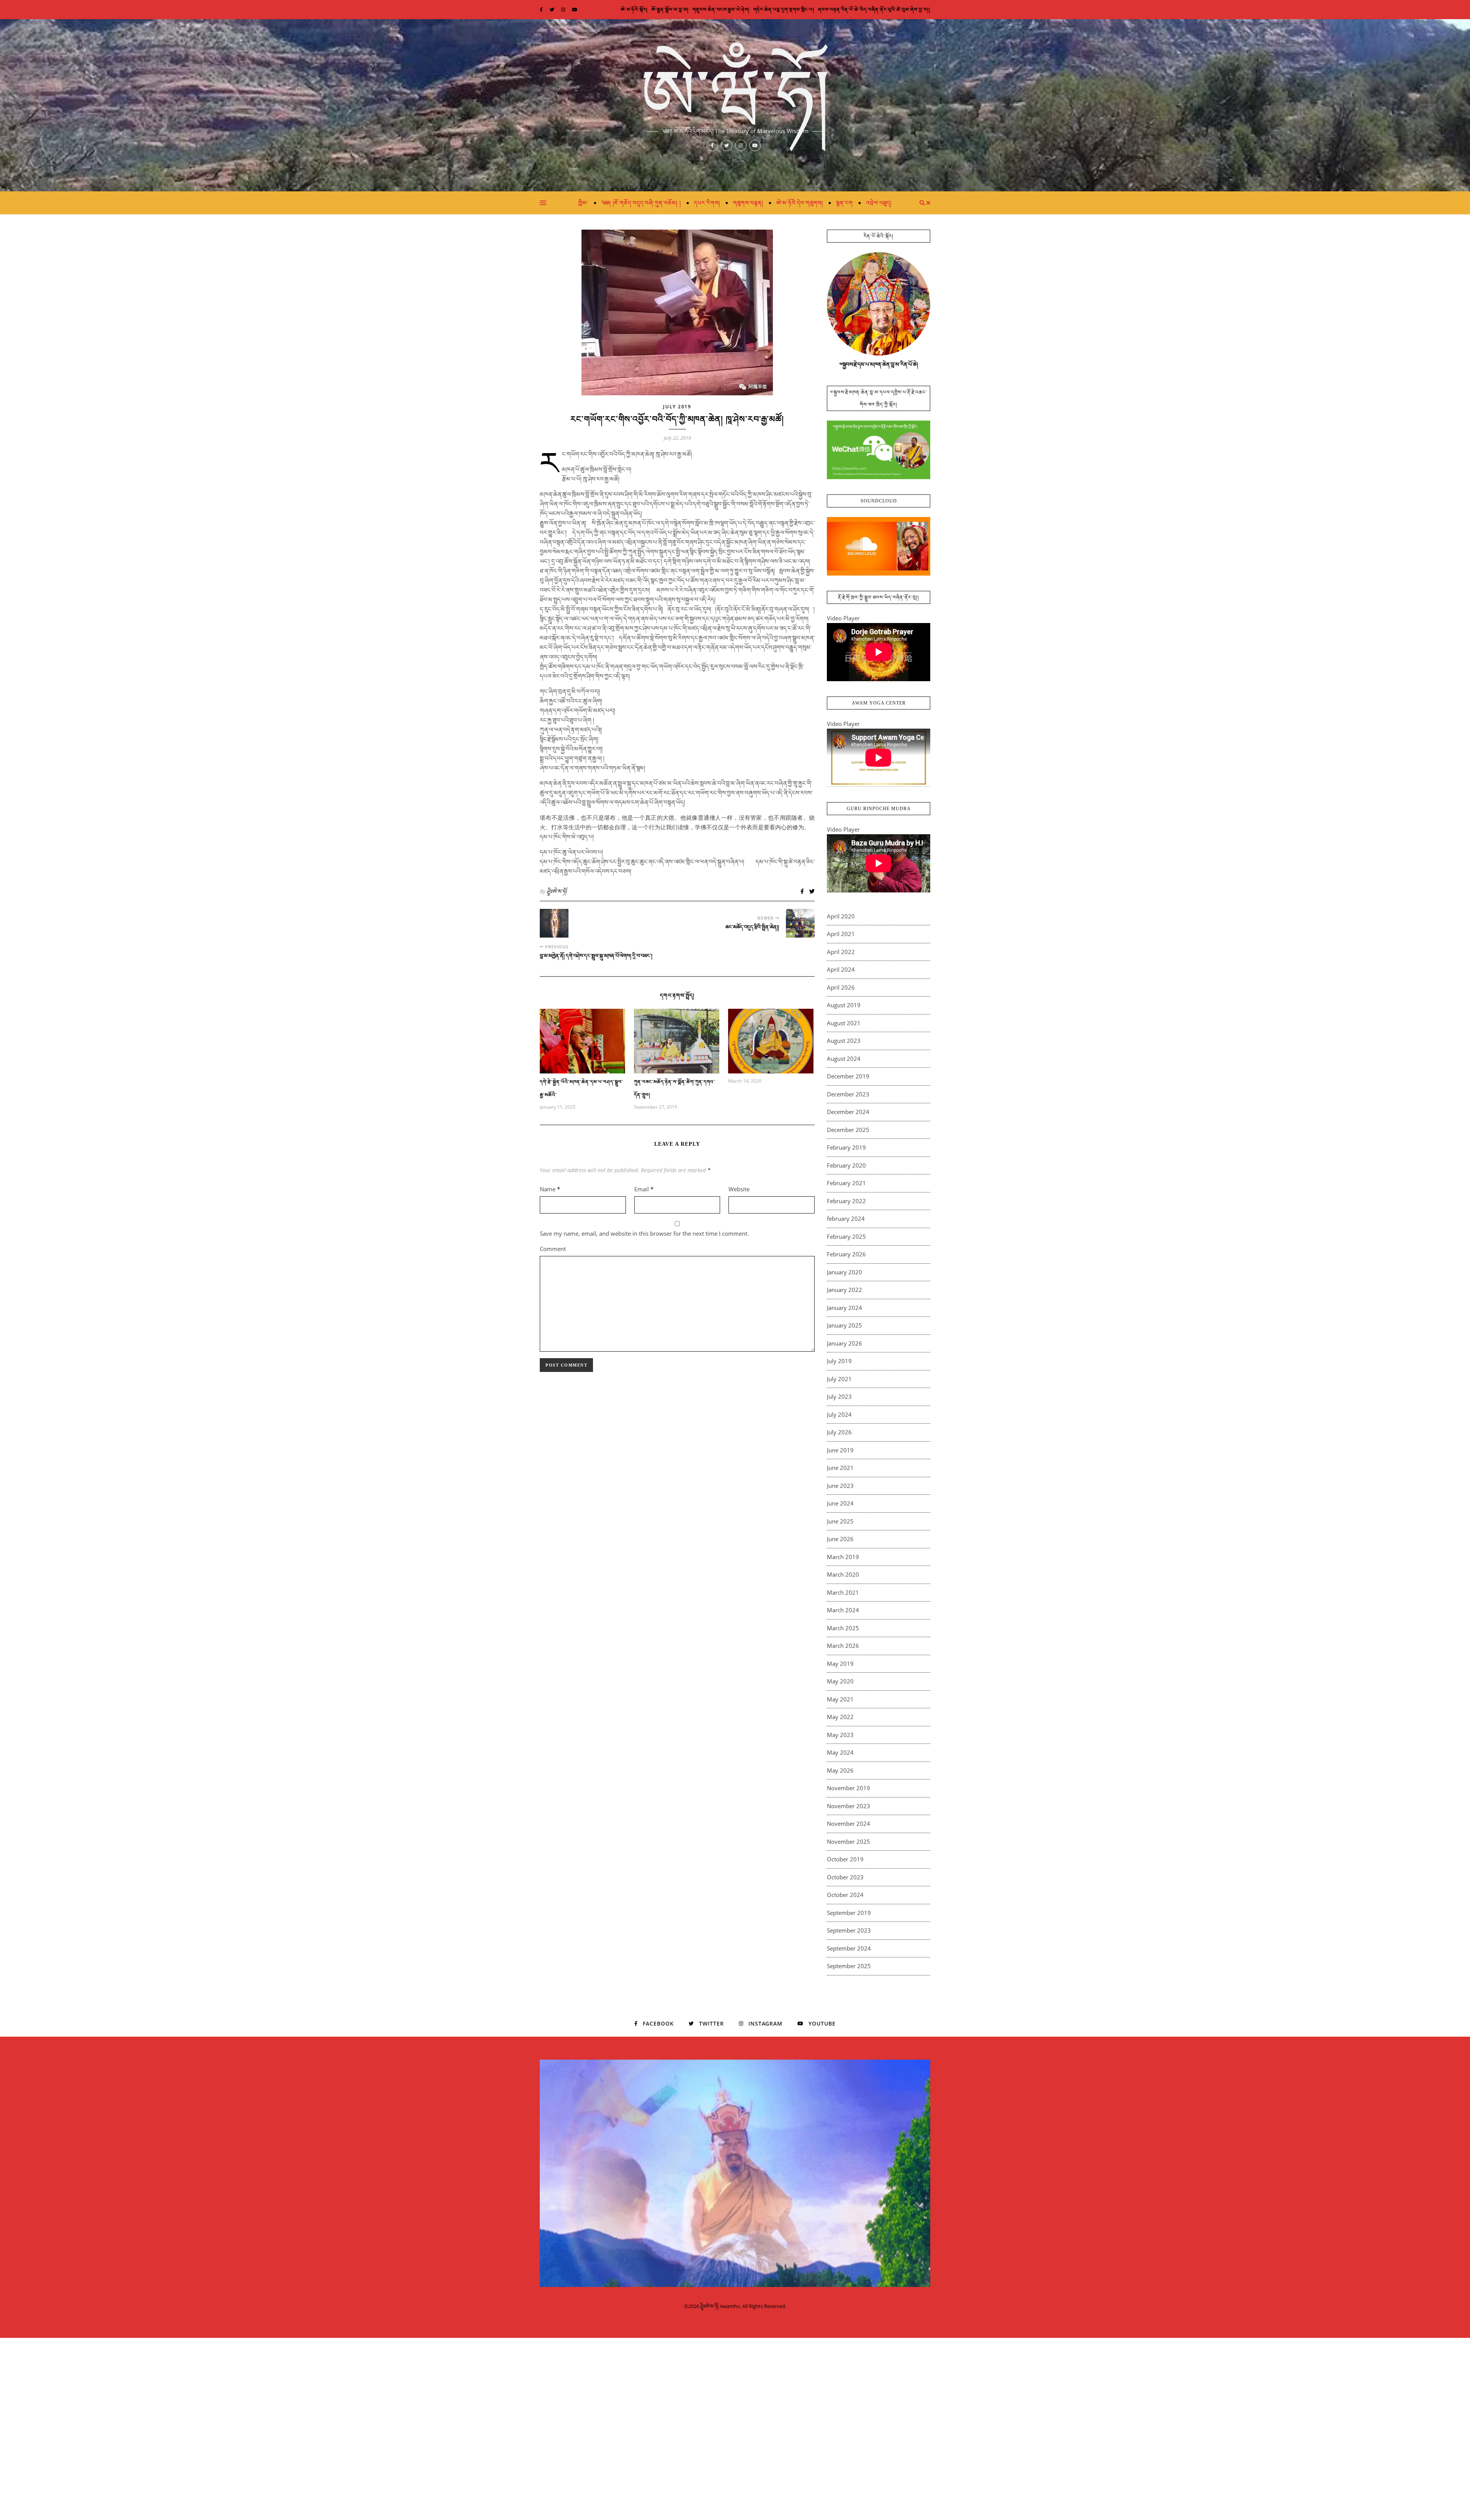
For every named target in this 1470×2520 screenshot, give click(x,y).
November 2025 (849, 1841)
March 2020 (843, 1574)
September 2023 (849, 1930)
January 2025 (844, 1325)
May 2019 (840, 1664)
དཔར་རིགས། (707, 203)
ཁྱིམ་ (583, 203)
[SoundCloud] (879, 546)
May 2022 (840, 1717)
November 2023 (849, 1806)
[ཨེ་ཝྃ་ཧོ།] (735, 105)
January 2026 (844, 1343)
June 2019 (840, 1450)
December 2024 (848, 1112)
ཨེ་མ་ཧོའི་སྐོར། (634, 9)
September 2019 (849, 1913)
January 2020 (844, 1272)
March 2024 (843, 1610)
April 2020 (841, 916)
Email (644, 1189)
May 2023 (840, 1735)
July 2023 (839, 1396)
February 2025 (846, 1236)
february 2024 (846, 1218)
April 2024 (841, 969)
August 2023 (844, 1041)
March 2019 (843, 1557)
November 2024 (849, 1824)
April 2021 (841, 934)
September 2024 (849, 1948)
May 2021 (840, 1699)
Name (550, 1189)
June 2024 (840, 1503)
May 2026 (840, 1770)
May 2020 (840, 1681)
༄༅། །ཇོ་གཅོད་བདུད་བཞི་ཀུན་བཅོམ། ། (641, 203)
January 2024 (844, 1308)
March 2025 (843, 1628)
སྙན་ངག (844, 203)
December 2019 (848, 1076)
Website (739, 1189)
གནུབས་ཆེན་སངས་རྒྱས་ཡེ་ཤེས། (721, 9)
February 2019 (846, 1147)
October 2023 (845, 1877)
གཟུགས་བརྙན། (748, 203)
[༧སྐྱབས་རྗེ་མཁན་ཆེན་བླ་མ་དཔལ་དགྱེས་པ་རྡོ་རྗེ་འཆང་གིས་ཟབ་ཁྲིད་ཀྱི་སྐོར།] (879, 450)
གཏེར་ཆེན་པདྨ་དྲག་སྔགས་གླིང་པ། (784, 9)
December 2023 (848, 1094)
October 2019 (845, 1859)
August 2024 (844, 1059)
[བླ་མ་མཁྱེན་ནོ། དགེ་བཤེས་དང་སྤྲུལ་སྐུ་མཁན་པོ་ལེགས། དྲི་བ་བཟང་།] (554, 923)
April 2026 (841, 987)
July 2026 (839, 1432)
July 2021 (839, 1379)
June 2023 (840, 1486)
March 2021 (843, 1592)
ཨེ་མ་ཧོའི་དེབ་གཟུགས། (800, 203)
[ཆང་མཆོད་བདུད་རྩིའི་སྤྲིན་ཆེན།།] (800, 923)
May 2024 (840, 1752)
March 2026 (843, 1646)
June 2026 (840, 1539)
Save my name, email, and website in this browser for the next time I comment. (644, 1233)
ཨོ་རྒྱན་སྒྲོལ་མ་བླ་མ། (670, 9)
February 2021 (846, 1183)
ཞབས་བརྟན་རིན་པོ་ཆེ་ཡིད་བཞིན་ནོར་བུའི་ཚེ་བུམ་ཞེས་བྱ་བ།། (874, 9)
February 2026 (846, 1254)
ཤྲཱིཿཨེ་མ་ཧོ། (557, 891)
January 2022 (844, 1290)
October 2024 (845, 1895)
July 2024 (839, 1414)
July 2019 (677, 407)
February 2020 (846, 1165)
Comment (553, 1249)
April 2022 (841, 952)
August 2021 (844, 1023)
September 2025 (849, 1966)
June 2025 (840, 1521)
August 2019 (844, 1005)
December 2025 (848, 1130)
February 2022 (846, 1201)
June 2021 (840, 1468)
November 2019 (849, 1788)
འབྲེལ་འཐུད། (879, 203)
